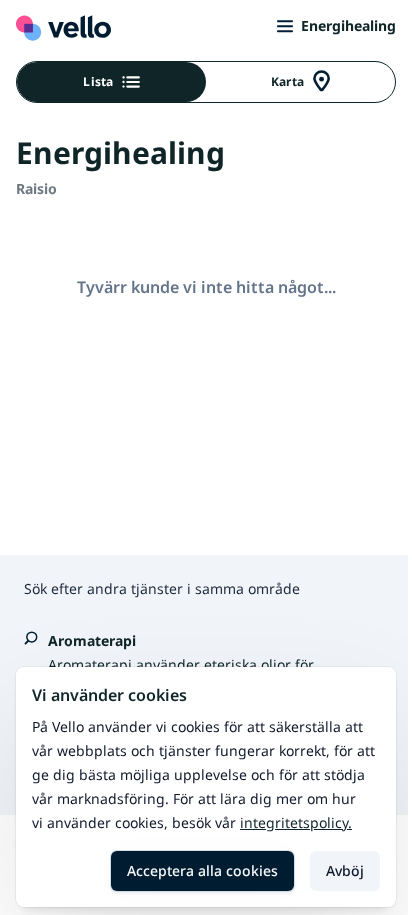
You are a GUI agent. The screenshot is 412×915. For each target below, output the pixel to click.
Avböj (345, 870)
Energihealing (348, 25)
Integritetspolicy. (296, 822)
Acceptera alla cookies (202, 870)
